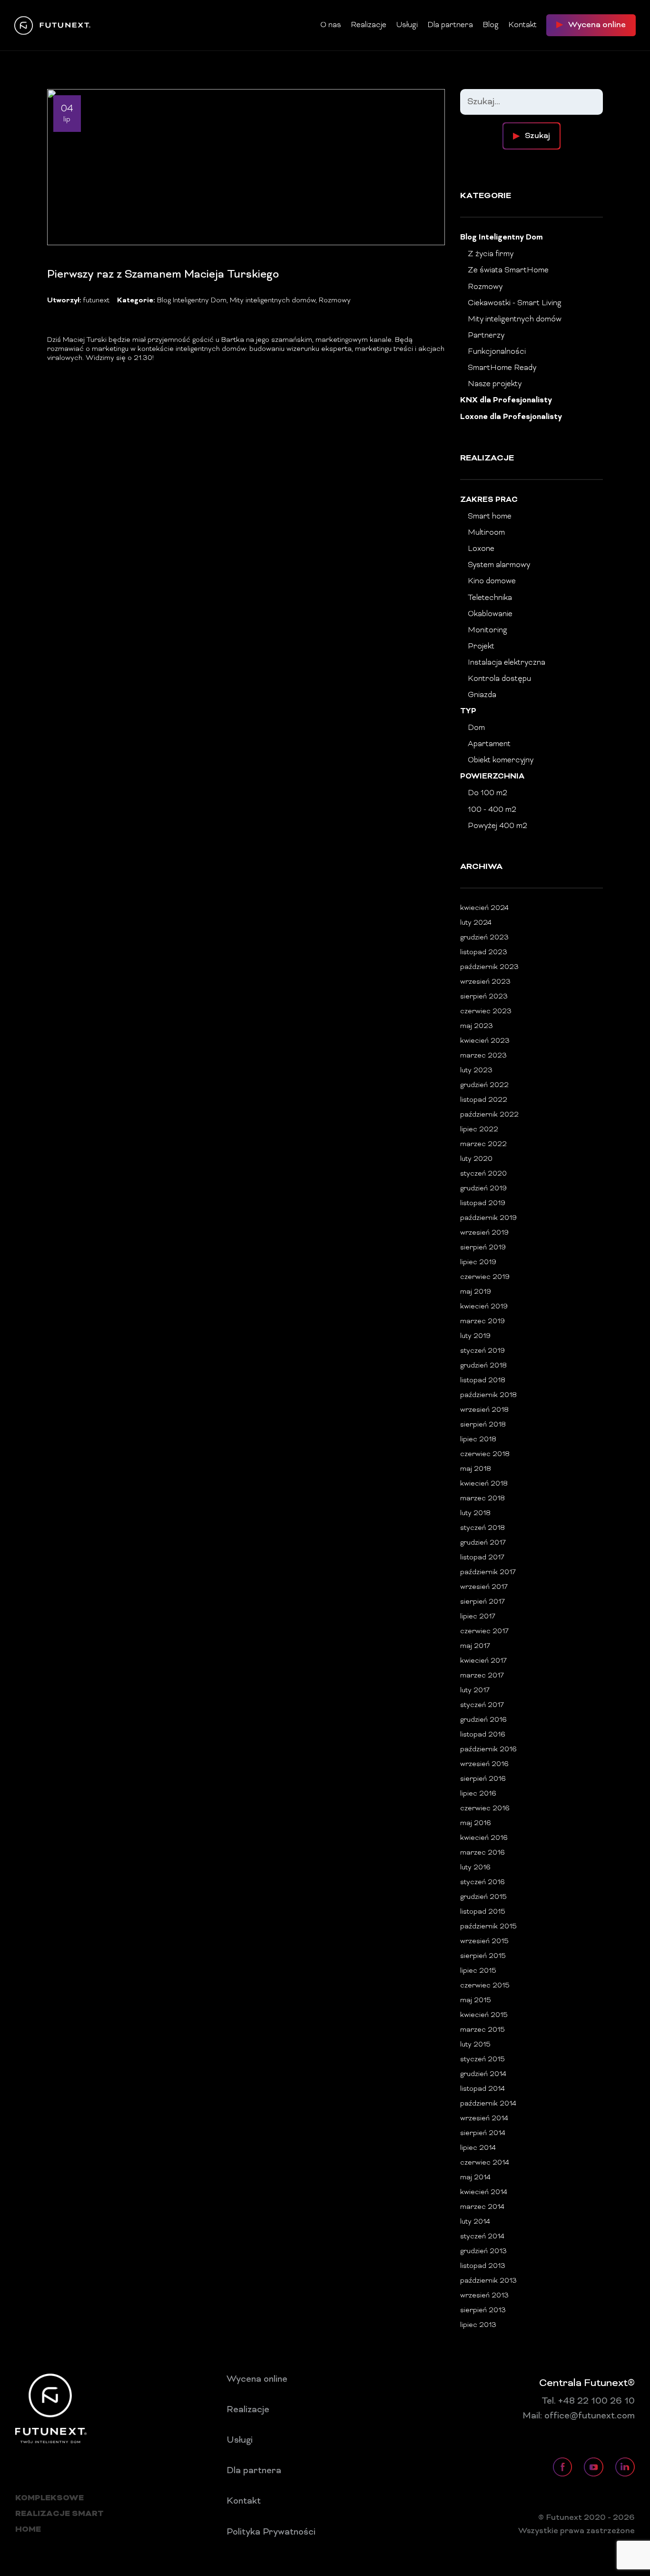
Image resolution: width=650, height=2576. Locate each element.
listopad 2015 (483, 1912)
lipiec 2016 (478, 1794)
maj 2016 (476, 1823)
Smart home (490, 517)
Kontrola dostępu (499, 679)
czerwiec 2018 (485, 1454)
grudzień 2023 (484, 938)
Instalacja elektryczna (507, 663)
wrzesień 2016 (484, 1764)
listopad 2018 (483, 1381)
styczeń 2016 (483, 1882)
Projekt (481, 647)
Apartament (489, 744)
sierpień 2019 (483, 1248)
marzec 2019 (483, 1322)
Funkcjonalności (497, 352)
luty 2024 (476, 923)
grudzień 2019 (483, 1189)
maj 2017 (475, 1646)
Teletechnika (490, 598)
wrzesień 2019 (484, 1233)
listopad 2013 (483, 2266)
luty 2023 (476, 1071)
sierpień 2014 (483, 2133)
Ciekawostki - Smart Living (515, 303)
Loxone (481, 549)
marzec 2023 (483, 1056)
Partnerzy (486, 336)
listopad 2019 (483, 1203)
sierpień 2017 (483, 1602)
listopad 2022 (484, 1100)
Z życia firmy (491, 254)
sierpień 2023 (484, 997)
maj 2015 (476, 2001)
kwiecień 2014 (484, 2192)
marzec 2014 (482, 2207)
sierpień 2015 (483, 1956)
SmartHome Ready (502, 368)
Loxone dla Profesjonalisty (511, 417)
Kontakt (522, 25)
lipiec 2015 (478, 1971)
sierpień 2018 (483, 1425)
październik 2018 (488, 1395)
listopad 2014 (483, 2089)
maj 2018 (476, 1469)
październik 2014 (488, 2104)
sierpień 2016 (483, 1779)
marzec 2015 (483, 2030)
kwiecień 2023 (485, 1041)
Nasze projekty (495, 384)
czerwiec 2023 (486, 1012)
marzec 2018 (483, 1499)
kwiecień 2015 (484, 2015)
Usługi (407, 25)
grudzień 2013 (483, 2252)
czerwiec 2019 (485, 1277)
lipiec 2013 (478, 2325)
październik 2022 (489, 1115)
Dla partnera (450, 25)
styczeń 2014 (482, 2237)
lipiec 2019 (478, 1263)
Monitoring (487, 630)
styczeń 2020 (483, 1174)
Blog (491, 25)
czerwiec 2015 (485, 1986)
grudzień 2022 (484, 1085)
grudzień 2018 (483, 1366)
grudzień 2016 (483, 1720)
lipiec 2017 (478, 1617)
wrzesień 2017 (484, 1587)
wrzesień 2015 (484, 1942)
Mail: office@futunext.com (579, 2416)
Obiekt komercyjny (501, 760)
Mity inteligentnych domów (273, 301)
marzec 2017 (482, 1676)
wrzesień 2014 (484, 2119)
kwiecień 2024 (484, 908)
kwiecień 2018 (484, 1484)
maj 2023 (477, 1026)
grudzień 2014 (483, 2074)
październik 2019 (488, 1218)
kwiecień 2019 (484, 1307)
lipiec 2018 (478, 1440)
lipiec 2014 (478, 2148)
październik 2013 (488, 2281)
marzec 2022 (483, 1144)
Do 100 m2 (487, 793)
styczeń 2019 (483, 1351)
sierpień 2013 (483, 2311)
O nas (331, 25)
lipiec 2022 (479, 1130)
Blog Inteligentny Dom (192, 301)
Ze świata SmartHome (508, 270)
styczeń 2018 (483, 1528)
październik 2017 (488, 1573)
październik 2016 (488, 1750)
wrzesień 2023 (485, 982)
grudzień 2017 (483, 1543)
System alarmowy (499, 565)
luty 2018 (475, 1513)
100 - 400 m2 (492, 810)
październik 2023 (489, 967)
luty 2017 (475, 1691)
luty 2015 (475, 2045)
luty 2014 (475, 2222)
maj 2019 (476, 1292)
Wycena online (257, 2379)
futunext (96, 301)
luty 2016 (475, 1868)
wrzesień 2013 (484, 2296)
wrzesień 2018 (484, 1410)
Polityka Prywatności (271, 2532)
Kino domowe (492, 581)
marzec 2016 (483, 1853)
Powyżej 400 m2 (497, 826)
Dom (476, 728)
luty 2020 (476, 1159)
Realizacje (369, 25)
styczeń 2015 (483, 2060)
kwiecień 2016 (484, 1838)
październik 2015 (488, 1927)
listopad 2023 (484, 953)
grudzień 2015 (483, 1897)
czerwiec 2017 (484, 1632)
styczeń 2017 (482, 1705)
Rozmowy (335, 301)
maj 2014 (475, 2178)
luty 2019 (475, 1336)
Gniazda (482, 695)
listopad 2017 (482, 1558)
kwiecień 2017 (483, 1661)
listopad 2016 (483, 1735)
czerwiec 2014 (485, 2163)
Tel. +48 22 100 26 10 (588, 2401)
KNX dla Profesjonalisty (506, 401)
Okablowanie (490, 614)
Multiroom (486, 533)
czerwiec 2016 (485, 1809)
